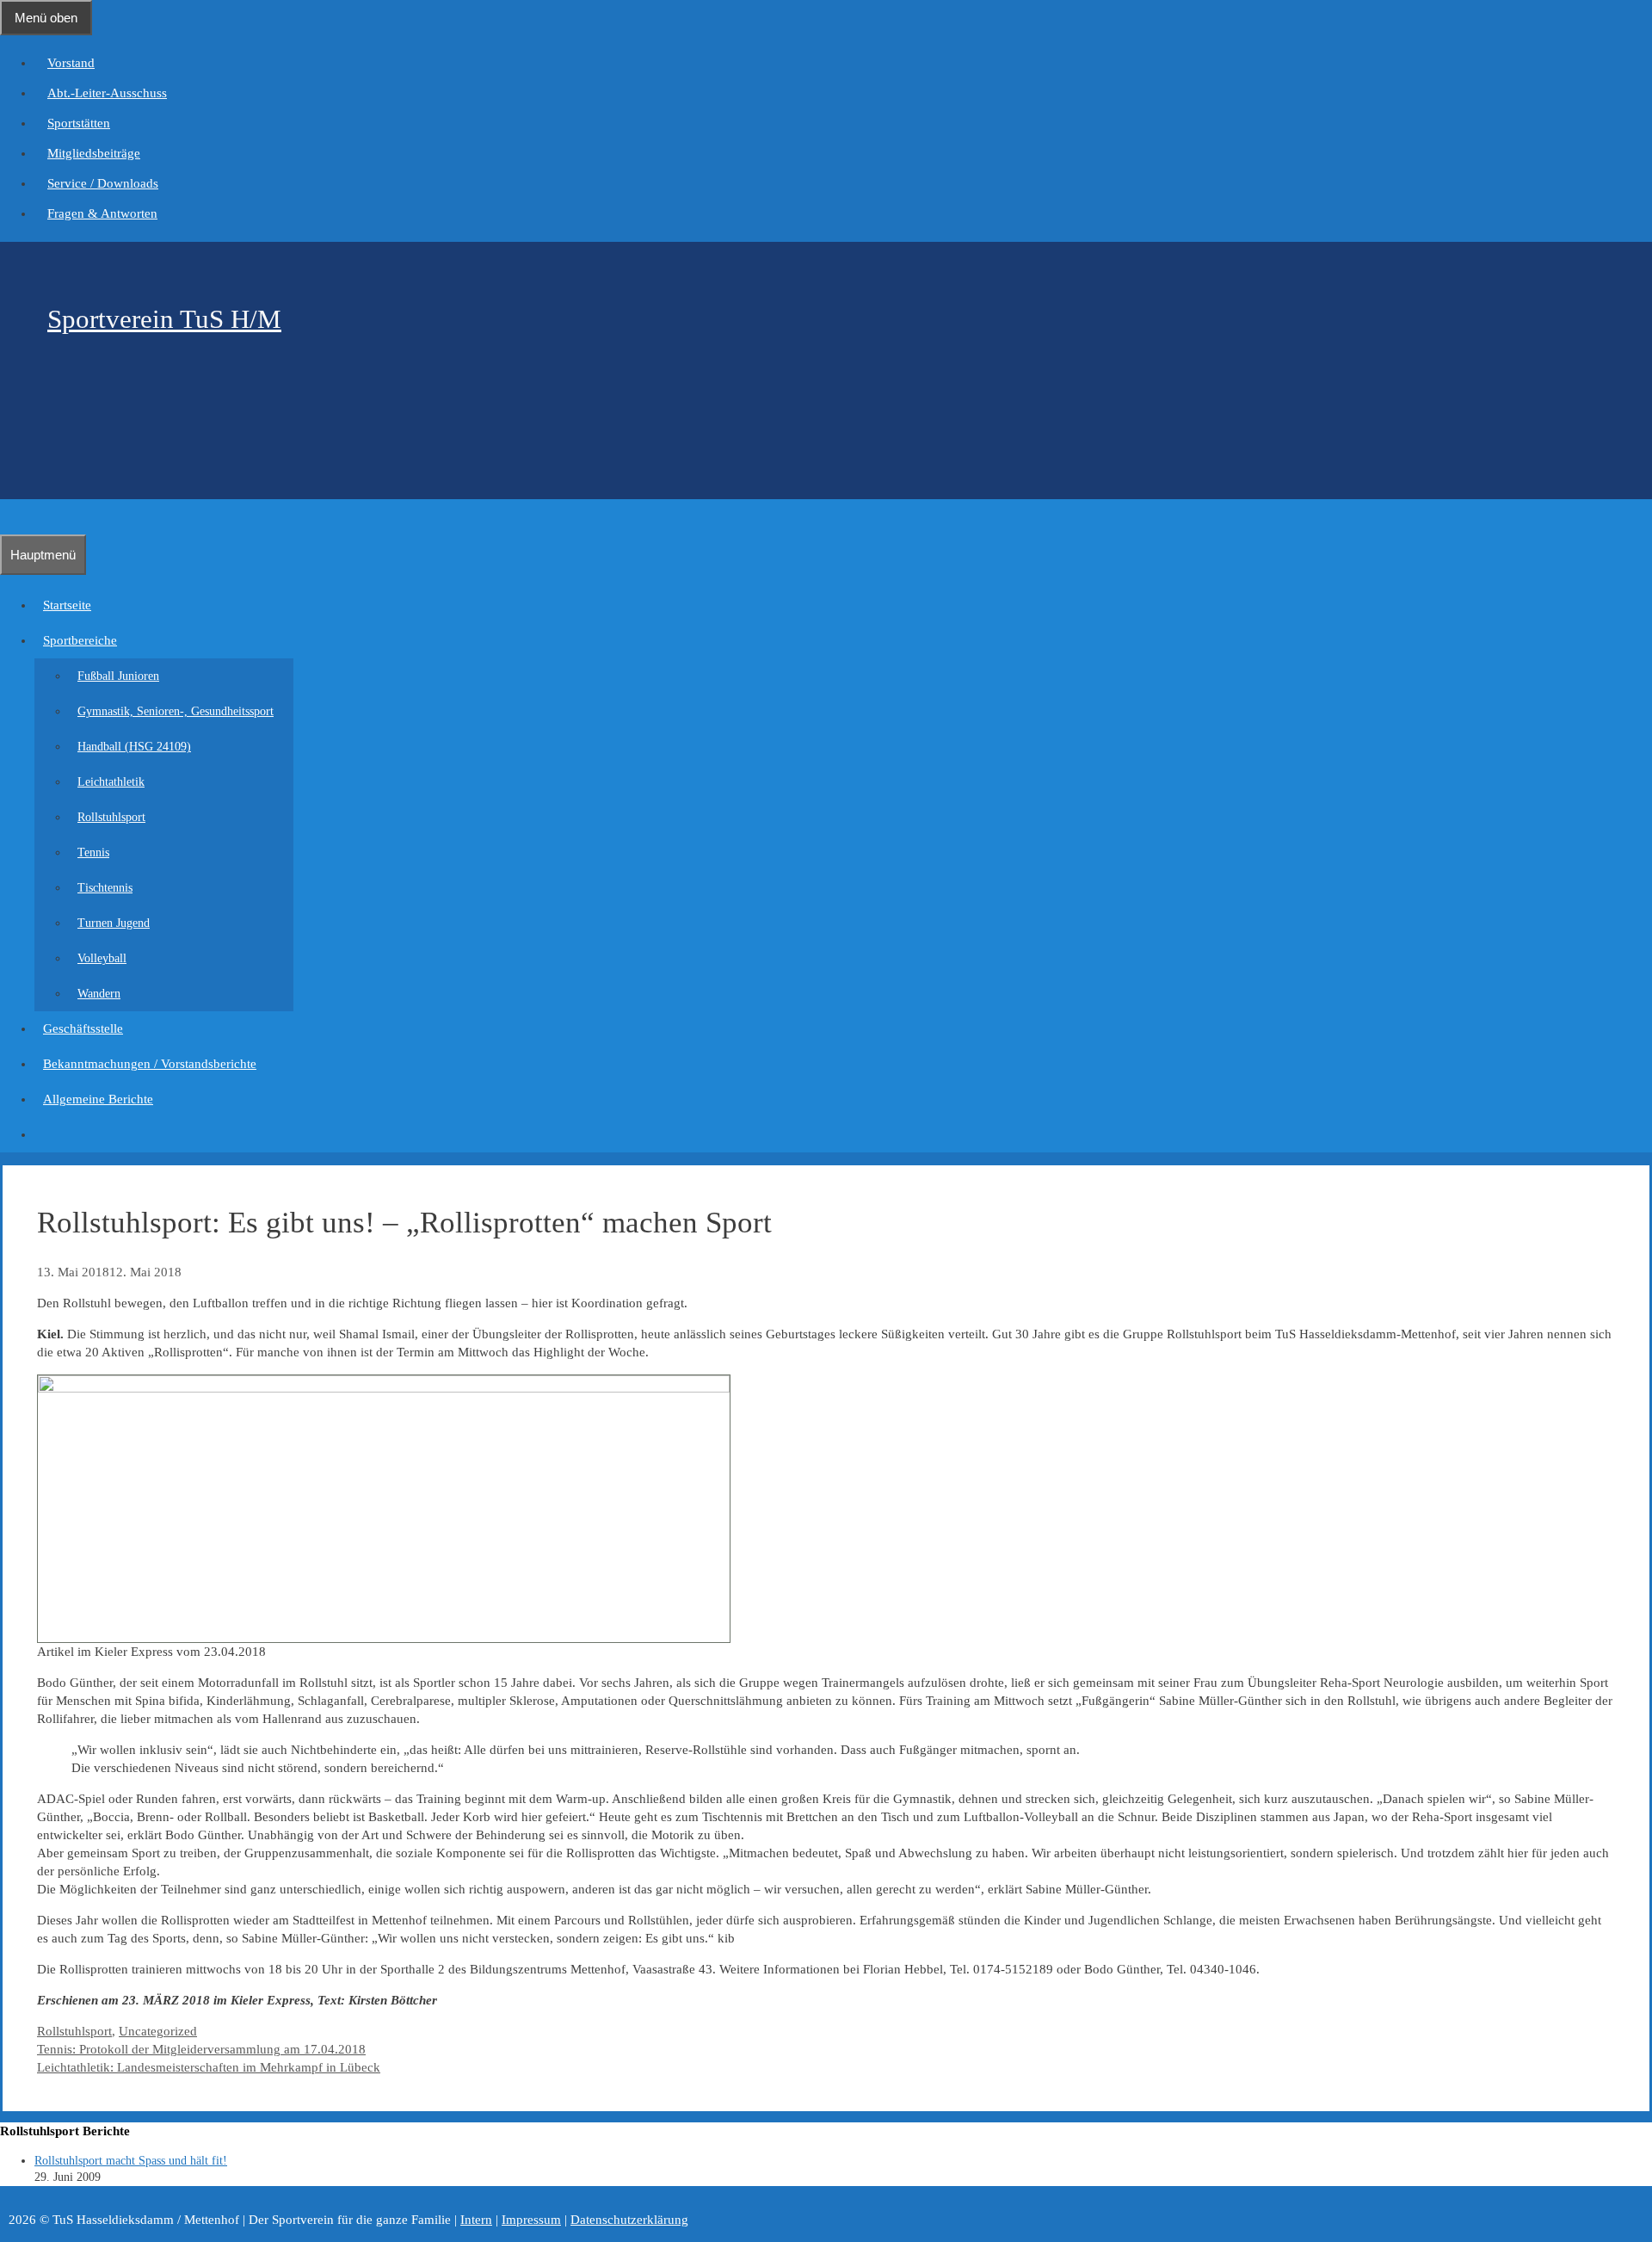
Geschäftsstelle (83, 1028)
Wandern (99, 994)
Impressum (531, 2220)
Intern (476, 2220)
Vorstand (71, 63)
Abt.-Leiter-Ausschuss (107, 93)
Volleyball (102, 958)
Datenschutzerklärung (629, 2220)
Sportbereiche (80, 640)
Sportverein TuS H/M (164, 319)
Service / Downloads (103, 183)
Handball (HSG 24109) (134, 747)
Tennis (93, 852)
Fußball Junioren (118, 676)
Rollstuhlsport (111, 817)
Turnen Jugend (114, 923)
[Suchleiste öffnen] (9, 516)
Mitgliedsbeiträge (94, 153)
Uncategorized (158, 2031)
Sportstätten (79, 123)
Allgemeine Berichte (98, 1099)
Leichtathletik (111, 782)
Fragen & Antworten (102, 213)
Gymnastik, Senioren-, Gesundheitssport (176, 711)
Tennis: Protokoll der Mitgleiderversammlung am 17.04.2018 (201, 2049)
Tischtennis (105, 888)
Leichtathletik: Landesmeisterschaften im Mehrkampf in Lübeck (209, 2067)
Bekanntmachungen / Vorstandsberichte (150, 1064)
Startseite (67, 605)
